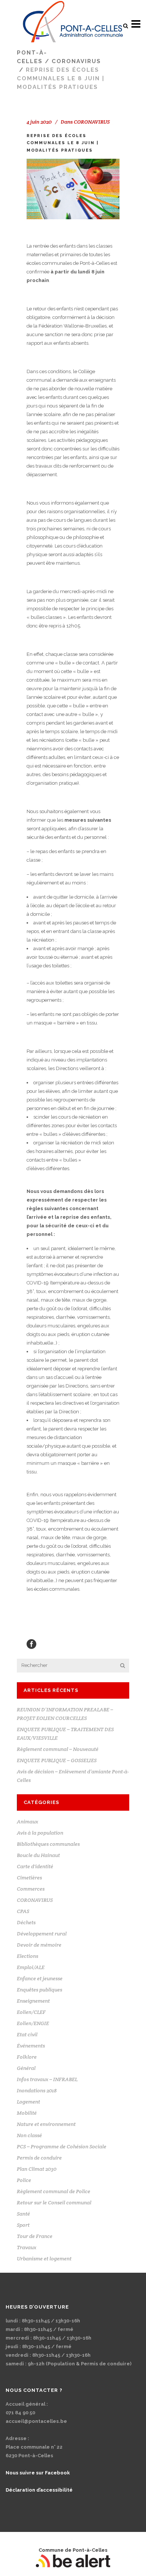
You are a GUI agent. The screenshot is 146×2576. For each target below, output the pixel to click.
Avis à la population (40, 1833)
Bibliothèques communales (48, 1844)
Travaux (27, 2247)
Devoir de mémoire (39, 1945)
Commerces (31, 1889)
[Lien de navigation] (73, 24)
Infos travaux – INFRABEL (47, 2079)
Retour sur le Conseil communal (54, 2203)
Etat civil (27, 2034)
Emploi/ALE (31, 1967)
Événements (31, 2046)
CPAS (23, 1911)
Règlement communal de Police (54, 2191)
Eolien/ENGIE (33, 2023)
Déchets (26, 1922)
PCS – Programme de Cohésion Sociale (62, 2146)
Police (24, 2180)
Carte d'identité (35, 1866)
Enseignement (33, 2001)
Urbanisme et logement (44, 2259)
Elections (28, 1956)
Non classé (29, 2135)
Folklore (27, 2057)
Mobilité (27, 2113)
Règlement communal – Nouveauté (58, 1749)
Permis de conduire (39, 2158)
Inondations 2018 (37, 2090)
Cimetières (29, 1878)
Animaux (28, 1822)
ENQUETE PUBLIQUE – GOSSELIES (57, 1760)
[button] (125, 26)
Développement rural (42, 1934)
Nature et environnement (46, 2124)
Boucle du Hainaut (38, 1855)
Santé (23, 2214)
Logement (28, 2102)
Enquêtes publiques (39, 1990)
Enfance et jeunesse (40, 1978)
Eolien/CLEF (31, 2012)
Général (26, 2068)
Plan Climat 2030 (37, 2169)
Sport (23, 2225)
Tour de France (35, 2236)
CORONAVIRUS (76, 61)
